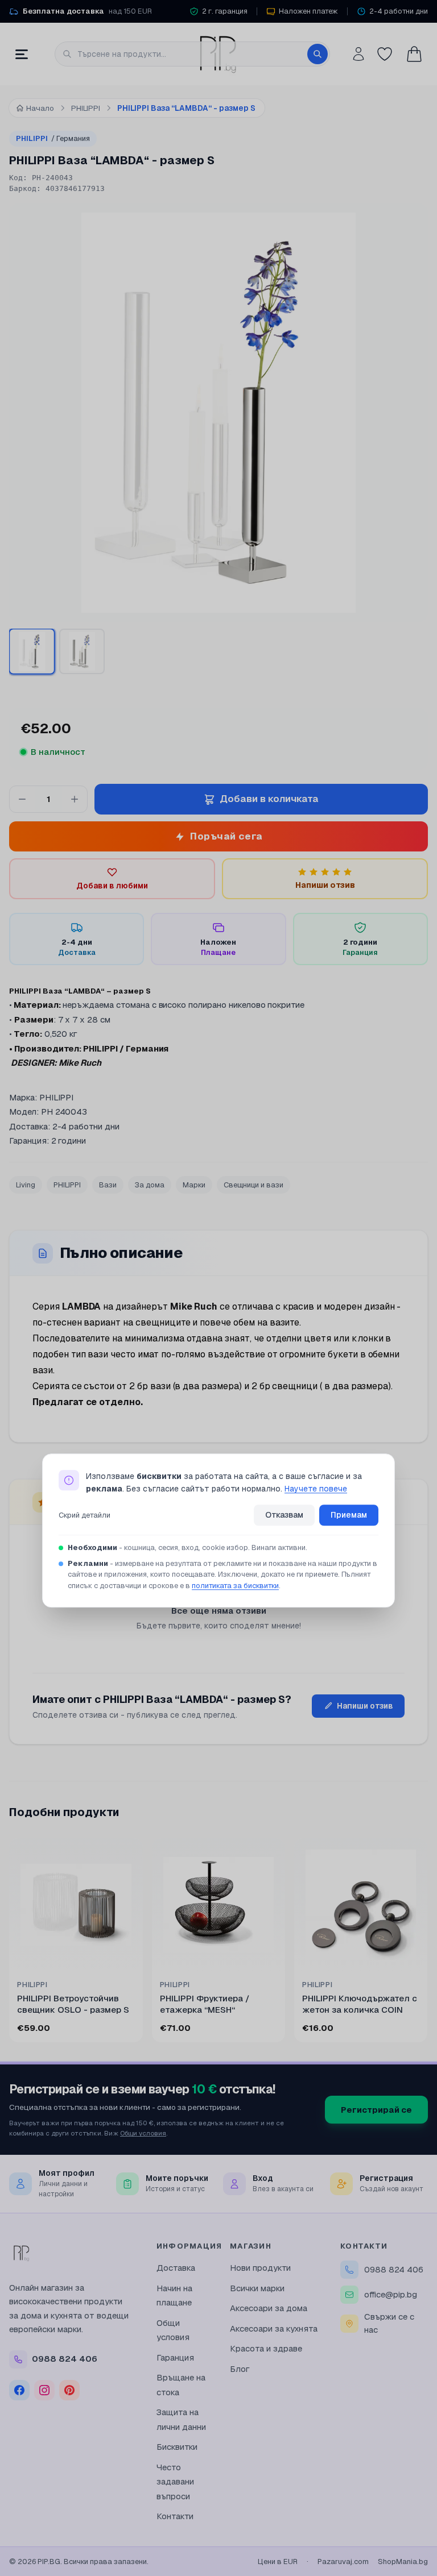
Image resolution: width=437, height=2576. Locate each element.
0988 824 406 (394, 2269)
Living (26, 1185)
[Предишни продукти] (11, 1943)
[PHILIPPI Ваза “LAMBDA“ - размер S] (32, 651)
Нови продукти (260, 2268)
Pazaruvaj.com (343, 2562)
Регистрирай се (376, 2110)
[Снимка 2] (82, 651)
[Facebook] (19, 2390)
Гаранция (175, 2357)
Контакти (175, 2516)
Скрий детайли (84, 1515)
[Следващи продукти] (426, 1943)
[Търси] (318, 54)
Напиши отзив (365, 1706)
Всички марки (257, 2288)
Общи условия (143, 2133)
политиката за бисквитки (235, 1586)
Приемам (349, 1515)
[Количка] (414, 54)
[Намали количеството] (22, 799)
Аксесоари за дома (269, 2308)
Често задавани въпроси (175, 2482)
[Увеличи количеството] (75, 799)
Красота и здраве (266, 2348)
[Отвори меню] (22, 54)
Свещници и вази (253, 1185)
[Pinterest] (69, 2390)
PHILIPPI (53, 138)
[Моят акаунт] (358, 54)
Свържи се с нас (389, 2323)
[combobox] (192, 54)
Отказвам (284, 1515)
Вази (108, 1185)
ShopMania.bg (403, 2562)
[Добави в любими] (126, 1854)
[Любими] (385, 54)
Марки (194, 1185)
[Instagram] (44, 2390)
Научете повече (316, 1489)
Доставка (176, 2268)
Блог (240, 2369)
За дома (150, 1185)
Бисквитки (177, 2447)
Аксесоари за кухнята (274, 2328)
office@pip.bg (391, 2294)
